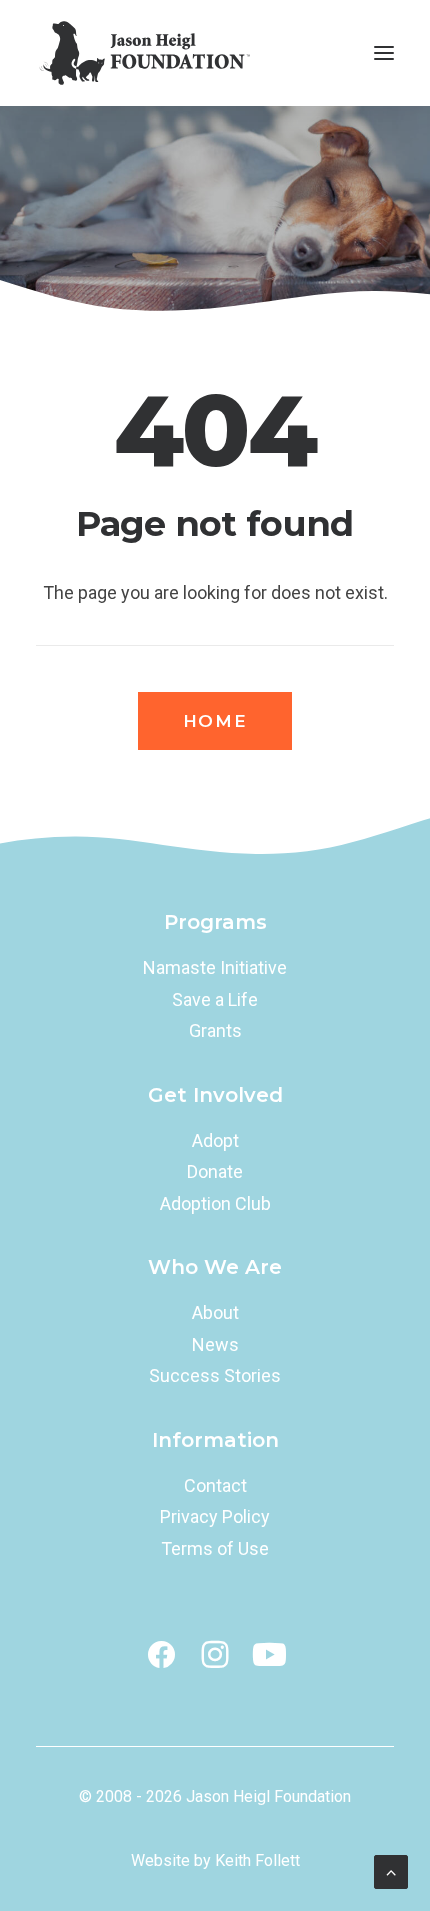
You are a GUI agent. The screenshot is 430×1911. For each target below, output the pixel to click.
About (215, 1312)
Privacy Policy (215, 1516)
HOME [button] (215, 721)
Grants (215, 1030)
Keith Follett (257, 1860)
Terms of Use (215, 1548)
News (215, 1344)
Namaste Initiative (215, 967)
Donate (215, 1171)
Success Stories (215, 1375)
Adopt (215, 1140)
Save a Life (215, 999)
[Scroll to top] (391, 1870)
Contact (215, 1485)
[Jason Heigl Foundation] (151, 53)
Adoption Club (215, 1203)
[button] (384, 53)
